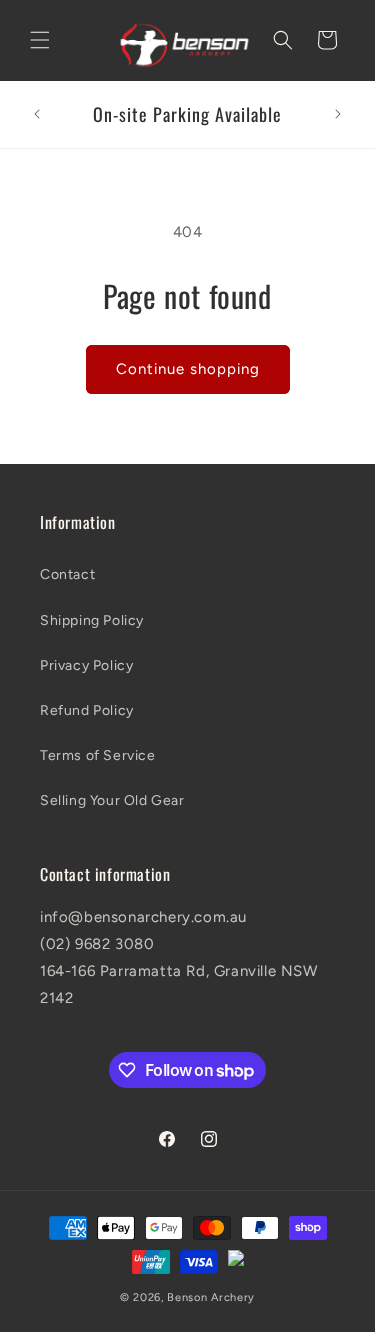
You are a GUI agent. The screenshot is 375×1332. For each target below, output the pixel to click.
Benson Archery (211, 1297)
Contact (67, 574)
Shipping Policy (92, 620)
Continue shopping (188, 369)
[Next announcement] (338, 114)
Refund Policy (87, 710)
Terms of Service (98, 755)
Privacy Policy (86, 665)
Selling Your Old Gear (112, 800)
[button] (40, 40)
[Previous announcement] (37, 114)
